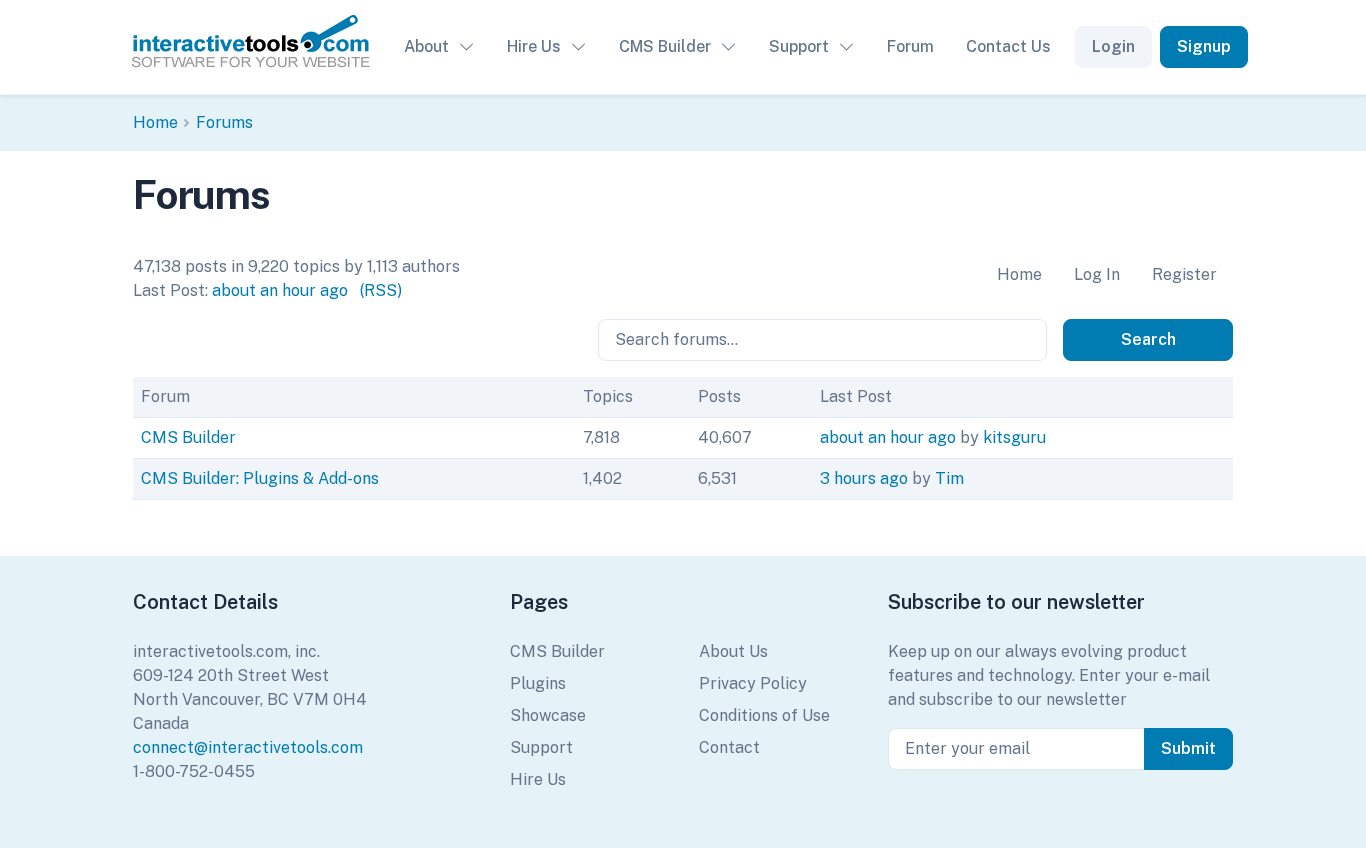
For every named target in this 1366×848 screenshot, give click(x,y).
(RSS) (381, 290)
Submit (1188, 748)
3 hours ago (864, 478)
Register (1184, 274)
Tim (949, 478)
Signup (1204, 46)
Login (1113, 46)
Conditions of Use (764, 715)
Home (155, 122)
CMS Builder (665, 46)
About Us (733, 651)
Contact (729, 747)
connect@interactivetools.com (248, 747)
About (426, 46)
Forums (224, 122)
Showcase (548, 715)
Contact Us (1008, 46)
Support (799, 46)
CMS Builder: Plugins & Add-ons (260, 478)
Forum (910, 46)
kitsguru (1014, 437)
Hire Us (534, 46)
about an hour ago (280, 290)
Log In (1097, 274)
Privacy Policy (753, 683)
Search (1148, 339)
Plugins (538, 683)
